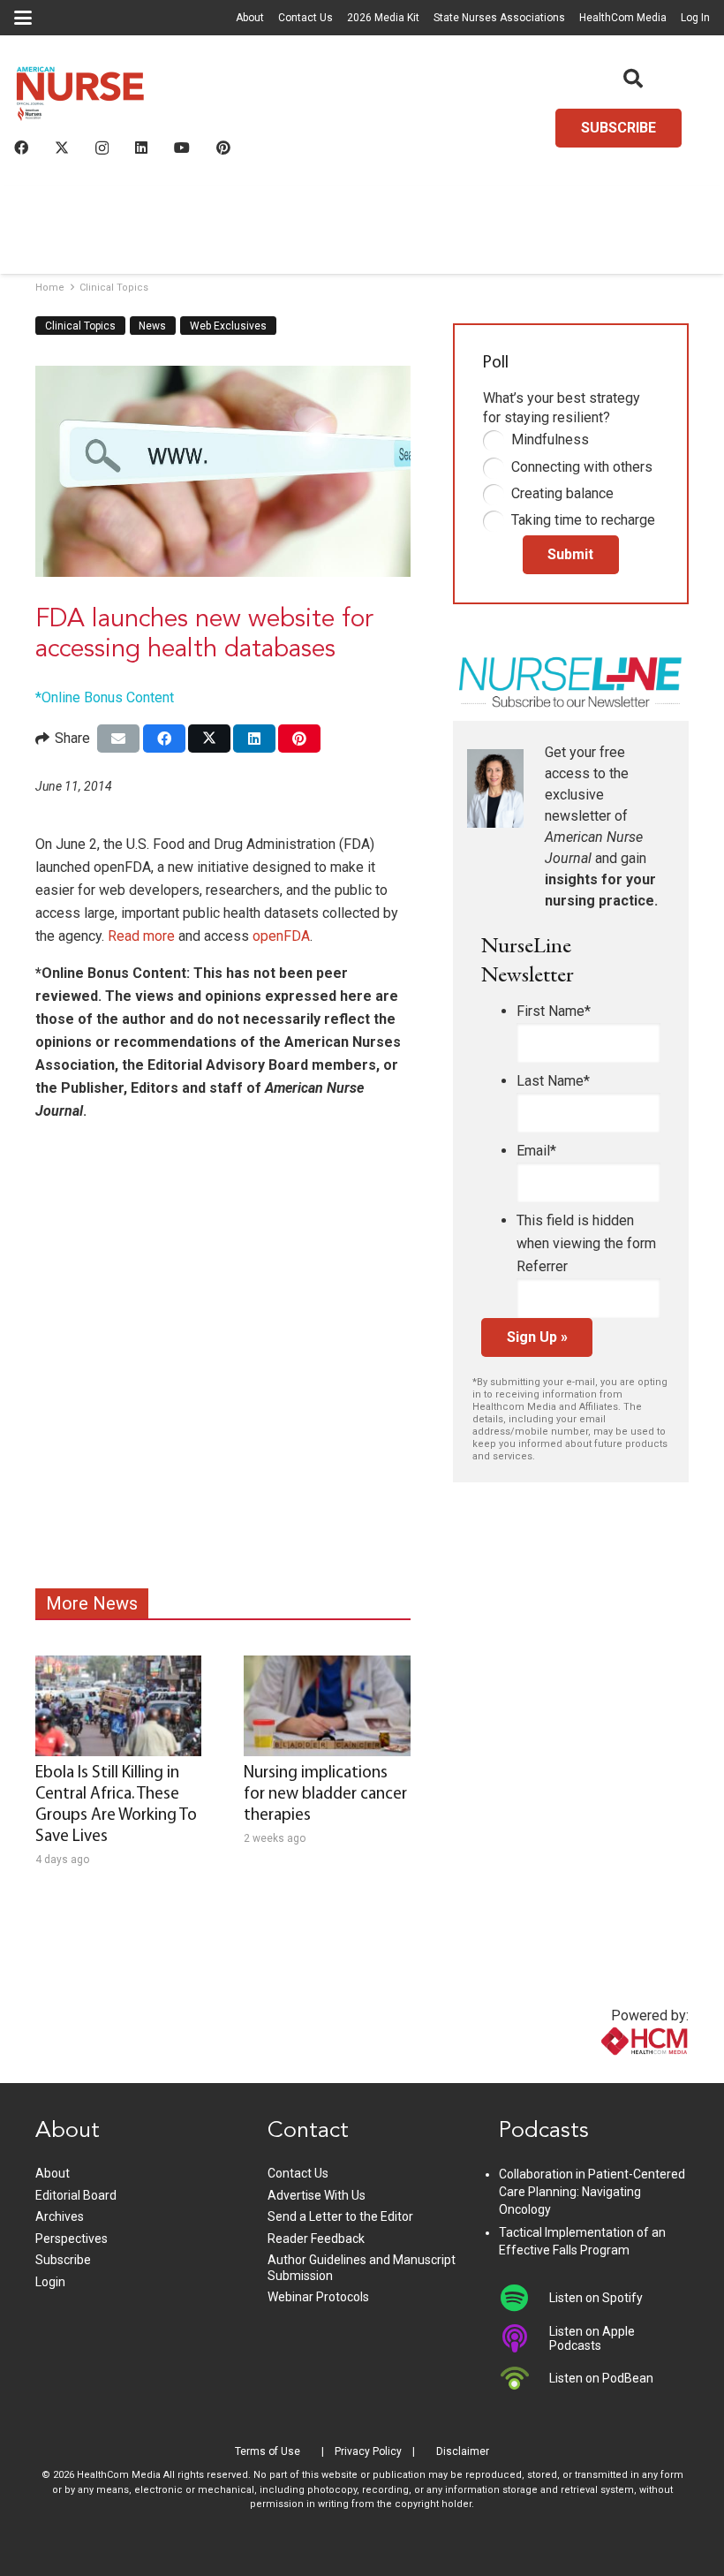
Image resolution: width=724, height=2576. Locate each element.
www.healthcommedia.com (607, 2072)
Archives (60, 2216)
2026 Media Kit (383, 18)
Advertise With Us (317, 2195)
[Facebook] (21, 148)
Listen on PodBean (601, 2378)
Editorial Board (76, 2195)
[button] (23, 18)
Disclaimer (463, 2451)
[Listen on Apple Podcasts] (524, 2338)
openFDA (281, 936)
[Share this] (164, 739)
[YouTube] (182, 148)
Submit (570, 554)
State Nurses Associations (499, 18)
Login (50, 2282)
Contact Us (305, 18)
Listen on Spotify (596, 2298)
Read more (141, 936)
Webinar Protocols (318, 2297)
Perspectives (72, 2239)
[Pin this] (299, 739)
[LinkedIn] (141, 148)
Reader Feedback (316, 2239)
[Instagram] (102, 148)
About (250, 18)
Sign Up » (537, 1337)
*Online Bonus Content (105, 697)
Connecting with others (582, 467)
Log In (695, 18)
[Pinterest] (223, 148)
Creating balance (562, 493)
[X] (62, 148)
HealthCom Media (623, 18)
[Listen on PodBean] (524, 2378)
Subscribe (63, 2260)
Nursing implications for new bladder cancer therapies (325, 1795)
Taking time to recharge (583, 520)
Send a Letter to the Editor (340, 2216)
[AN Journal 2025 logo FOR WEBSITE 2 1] (80, 98)
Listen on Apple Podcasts (592, 2338)
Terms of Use (268, 2451)
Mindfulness (550, 439)
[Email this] (118, 739)
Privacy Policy (368, 2451)
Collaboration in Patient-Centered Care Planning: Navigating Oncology (592, 2191)
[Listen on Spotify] (524, 2298)
